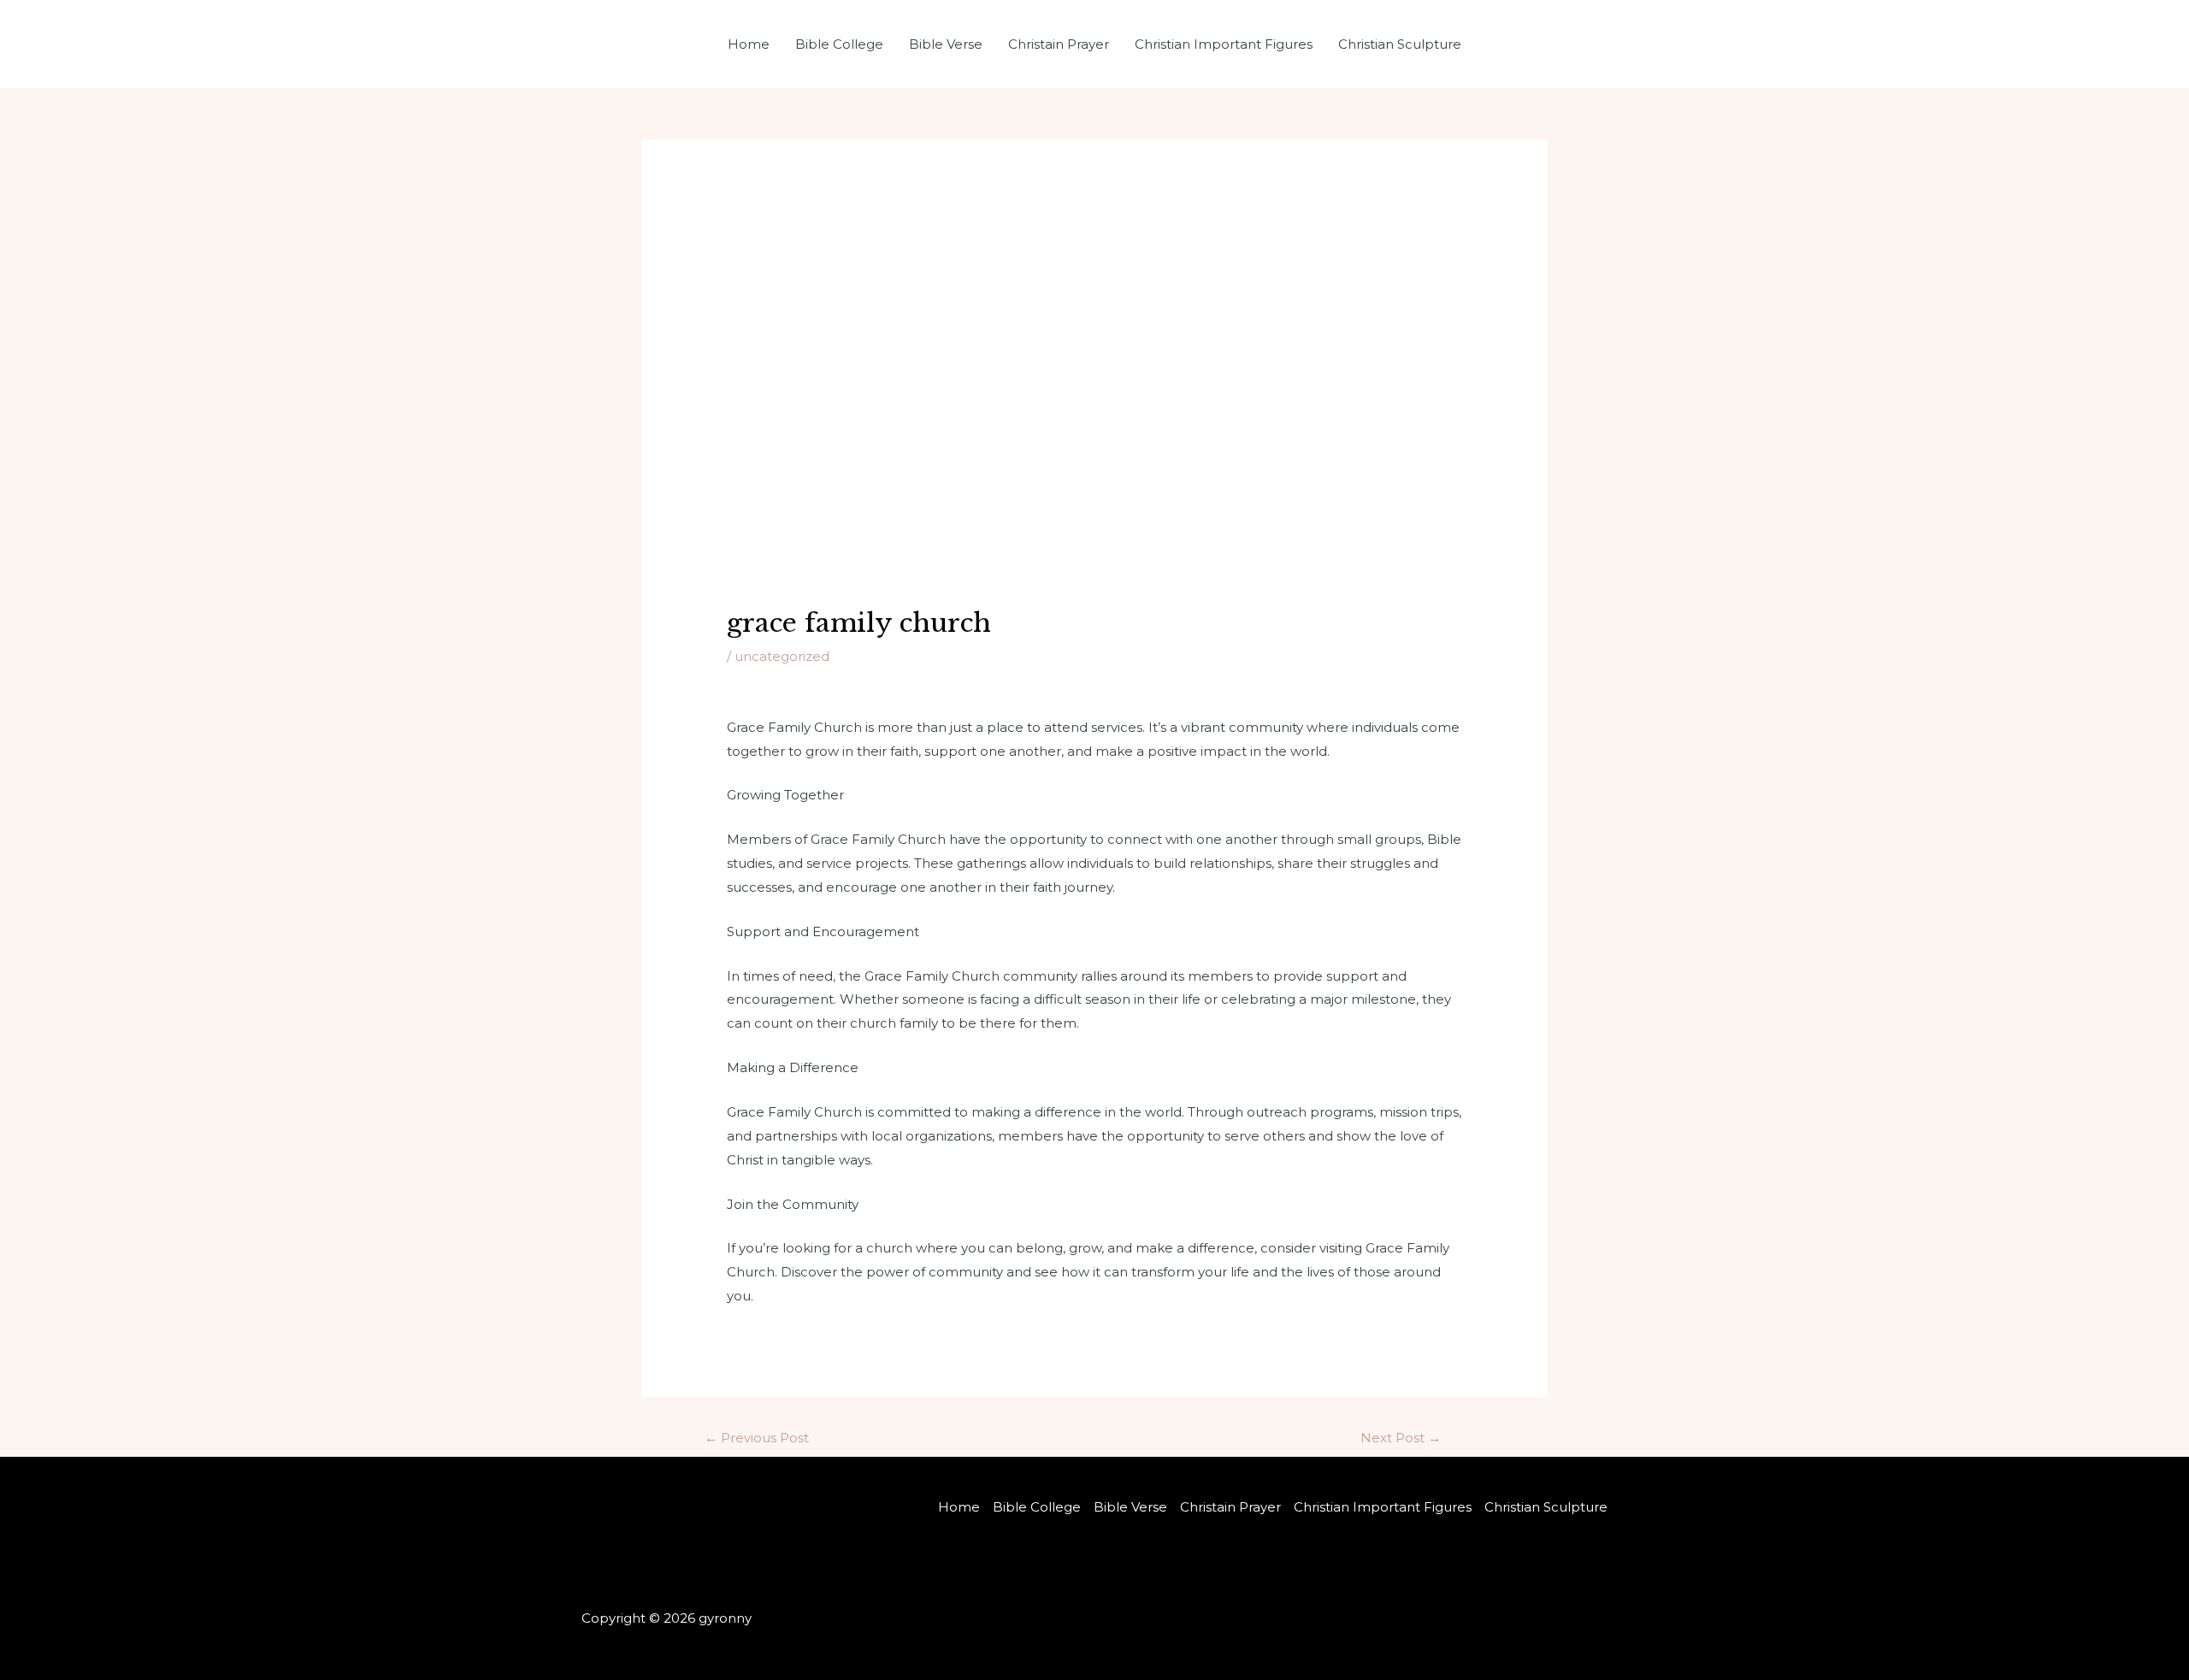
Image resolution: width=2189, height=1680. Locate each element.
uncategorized (782, 656)
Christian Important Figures (1224, 44)
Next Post (1401, 1438)
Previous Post (757, 1438)
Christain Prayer (1059, 44)
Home (749, 44)
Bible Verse (946, 44)
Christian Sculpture (1400, 44)
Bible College (839, 44)
